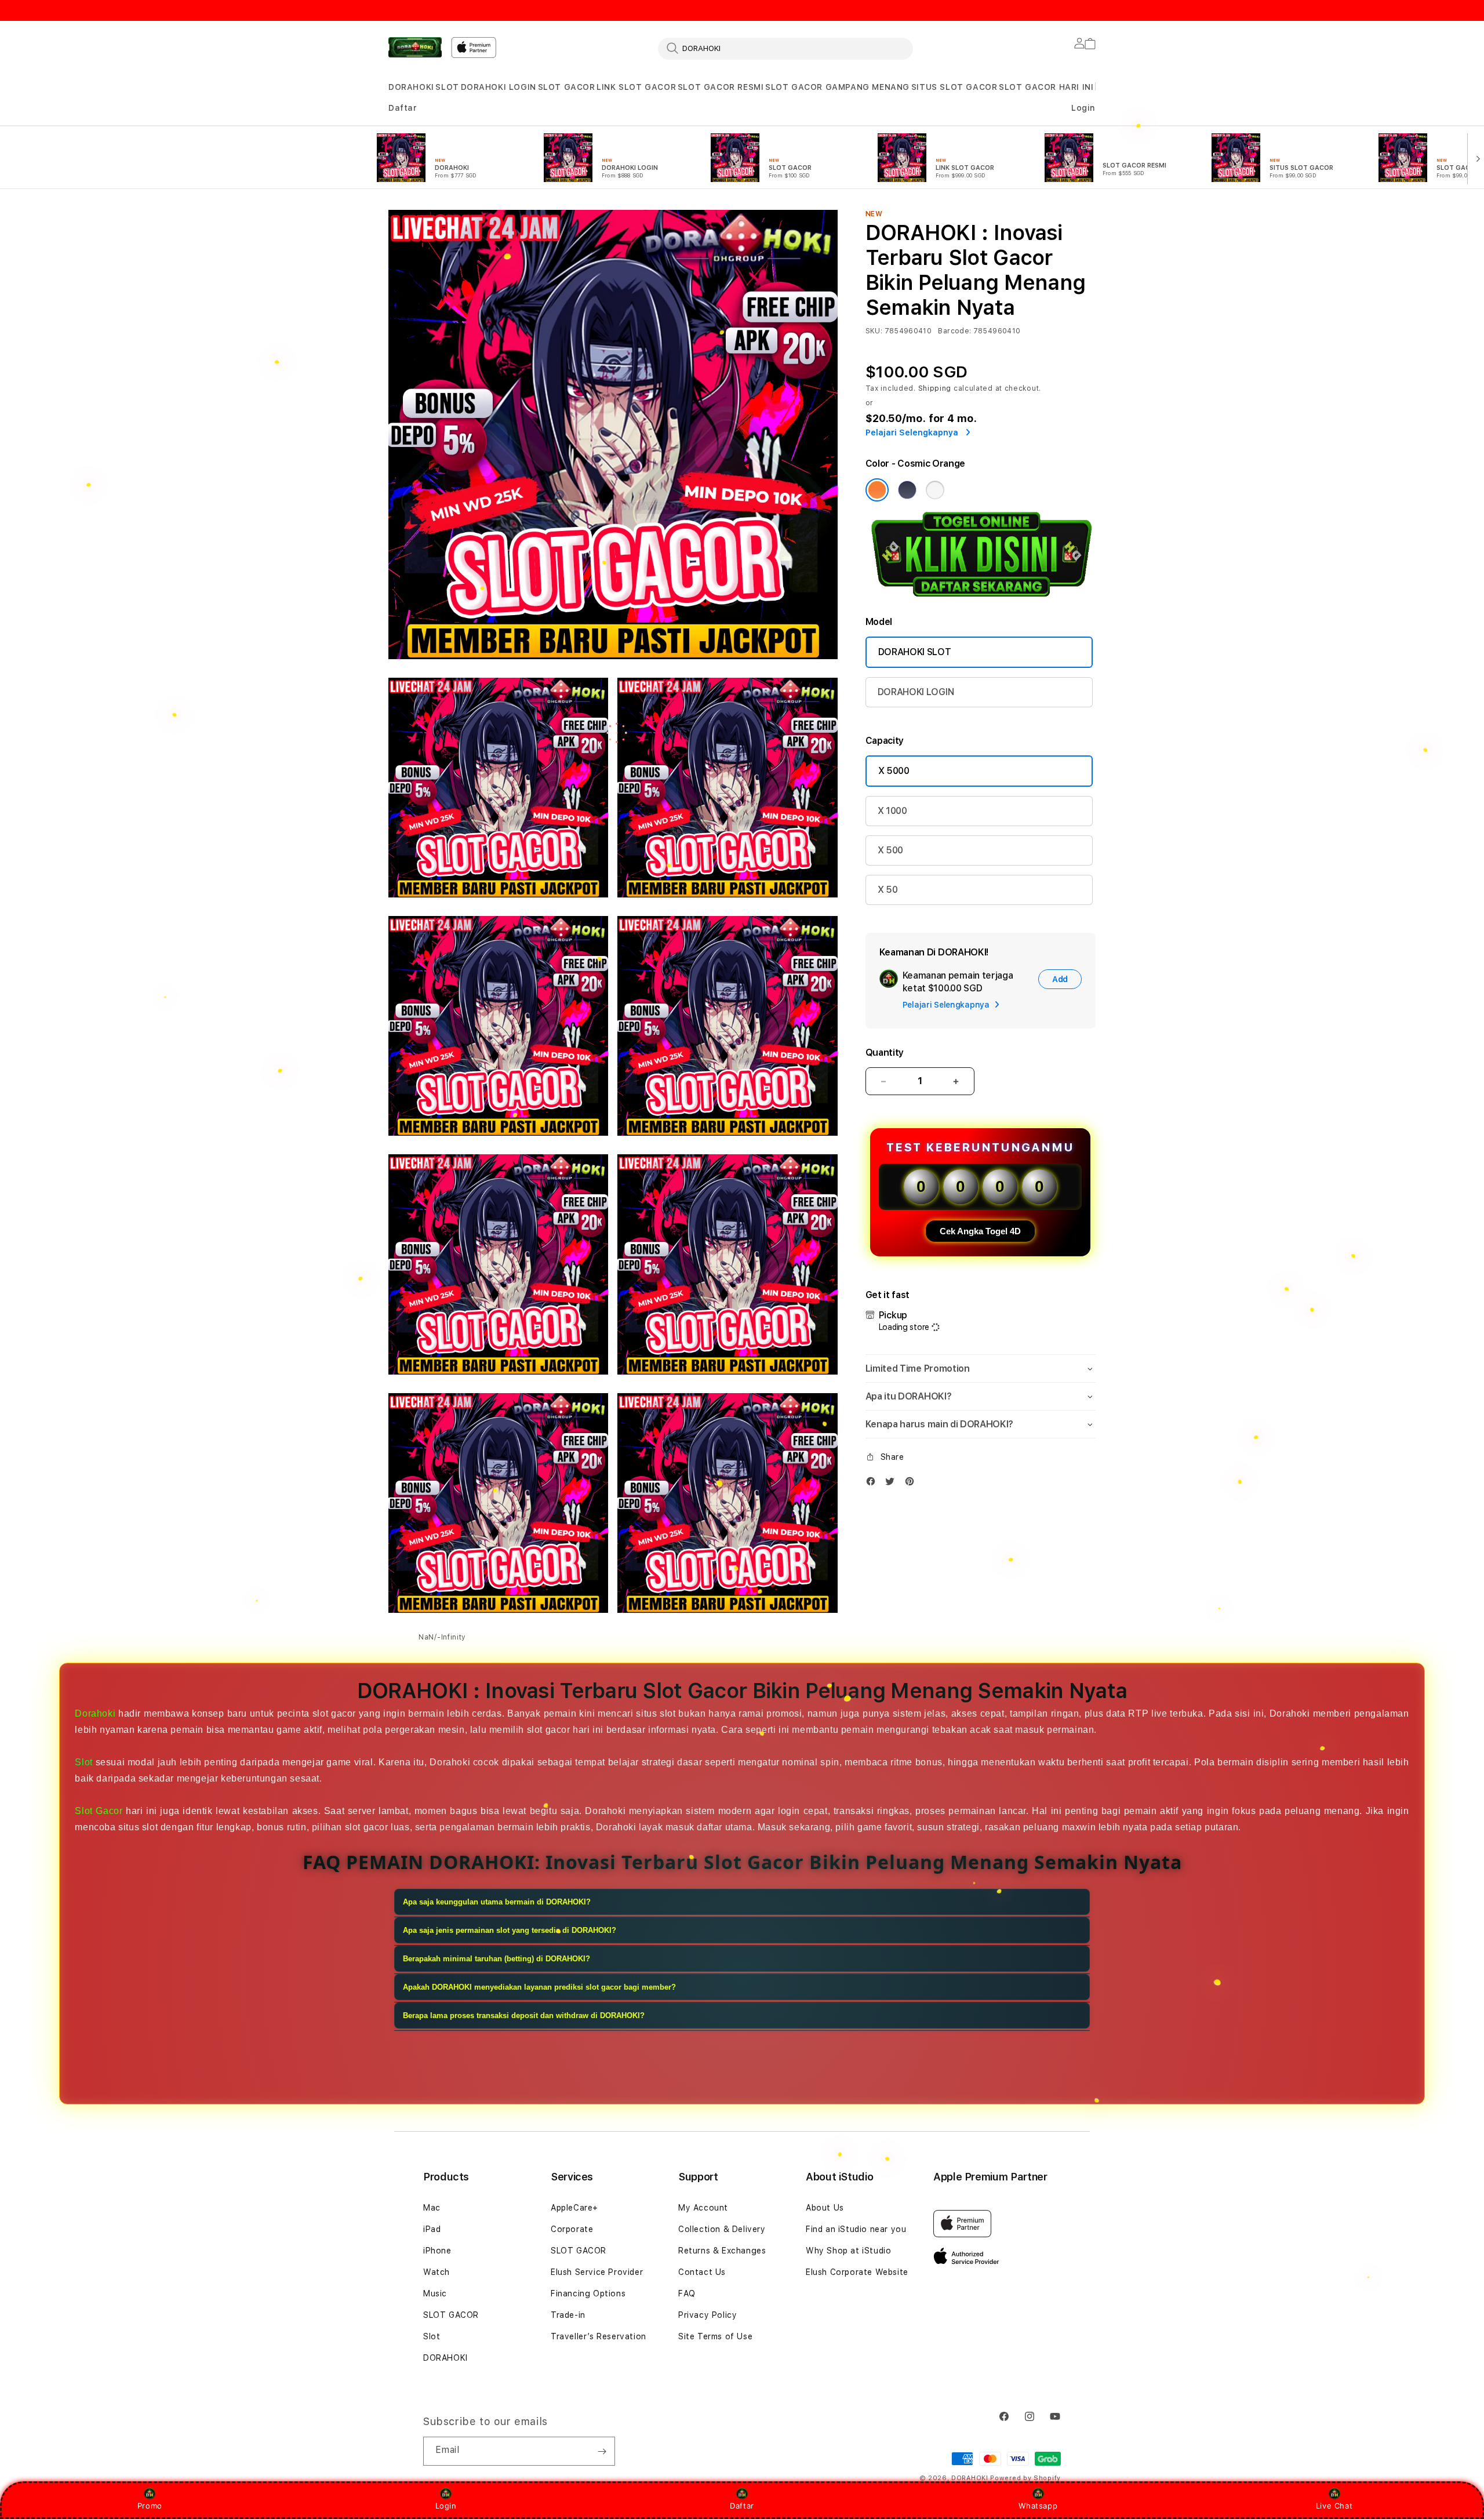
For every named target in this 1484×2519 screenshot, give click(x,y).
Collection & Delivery (722, 2229)
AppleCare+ (574, 2208)
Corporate (572, 2229)
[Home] (415, 47)
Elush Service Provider (597, 2272)
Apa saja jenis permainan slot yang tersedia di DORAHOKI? (510, 1930)
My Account (703, 2208)
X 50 (888, 890)
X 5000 (894, 771)
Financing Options (588, 2293)
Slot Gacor (99, 1811)
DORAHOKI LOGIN (499, 87)
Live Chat (1334, 2506)
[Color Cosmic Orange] (877, 490)
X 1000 (892, 811)
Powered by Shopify (1025, 2478)
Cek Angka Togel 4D (980, 1231)
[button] (411, 87)
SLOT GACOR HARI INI (1046, 87)
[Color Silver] (935, 490)
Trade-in (568, 2315)
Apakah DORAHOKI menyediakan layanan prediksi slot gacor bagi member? (539, 1987)
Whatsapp (1038, 2506)
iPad (432, 2229)
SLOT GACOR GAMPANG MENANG (837, 87)
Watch (437, 2272)
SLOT (447, 87)
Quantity (885, 1053)
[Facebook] (874, 1484)
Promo (150, 2506)
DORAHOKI (411, 87)
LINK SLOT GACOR (636, 87)
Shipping (935, 388)
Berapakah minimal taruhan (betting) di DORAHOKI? (497, 1959)
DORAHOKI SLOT (915, 652)
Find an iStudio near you (856, 2229)
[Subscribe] (602, 2451)
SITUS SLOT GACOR (954, 87)
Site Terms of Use (715, 2336)
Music (435, 2293)
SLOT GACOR (567, 87)
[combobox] (785, 48)
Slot (83, 1762)
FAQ (687, 2293)
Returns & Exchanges (722, 2251)
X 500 (890, 850)
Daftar (742, 2506)
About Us (825, 2208)
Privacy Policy (708, 2315)
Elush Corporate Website (857, 2272)
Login (446, 2506)
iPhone (437, 2251)
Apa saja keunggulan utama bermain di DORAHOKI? (497, 1902)
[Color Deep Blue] (907, 490)
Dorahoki (95, 1713)
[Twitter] (893, 1484)
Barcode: (954, 331)
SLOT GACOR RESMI (721, 87)
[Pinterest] (912, 1484)
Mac (432, 2208)
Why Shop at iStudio (848, 2251)
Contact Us (702, 2272)
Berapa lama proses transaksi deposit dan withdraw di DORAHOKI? (524, 2015)
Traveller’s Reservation (599, 2336)
